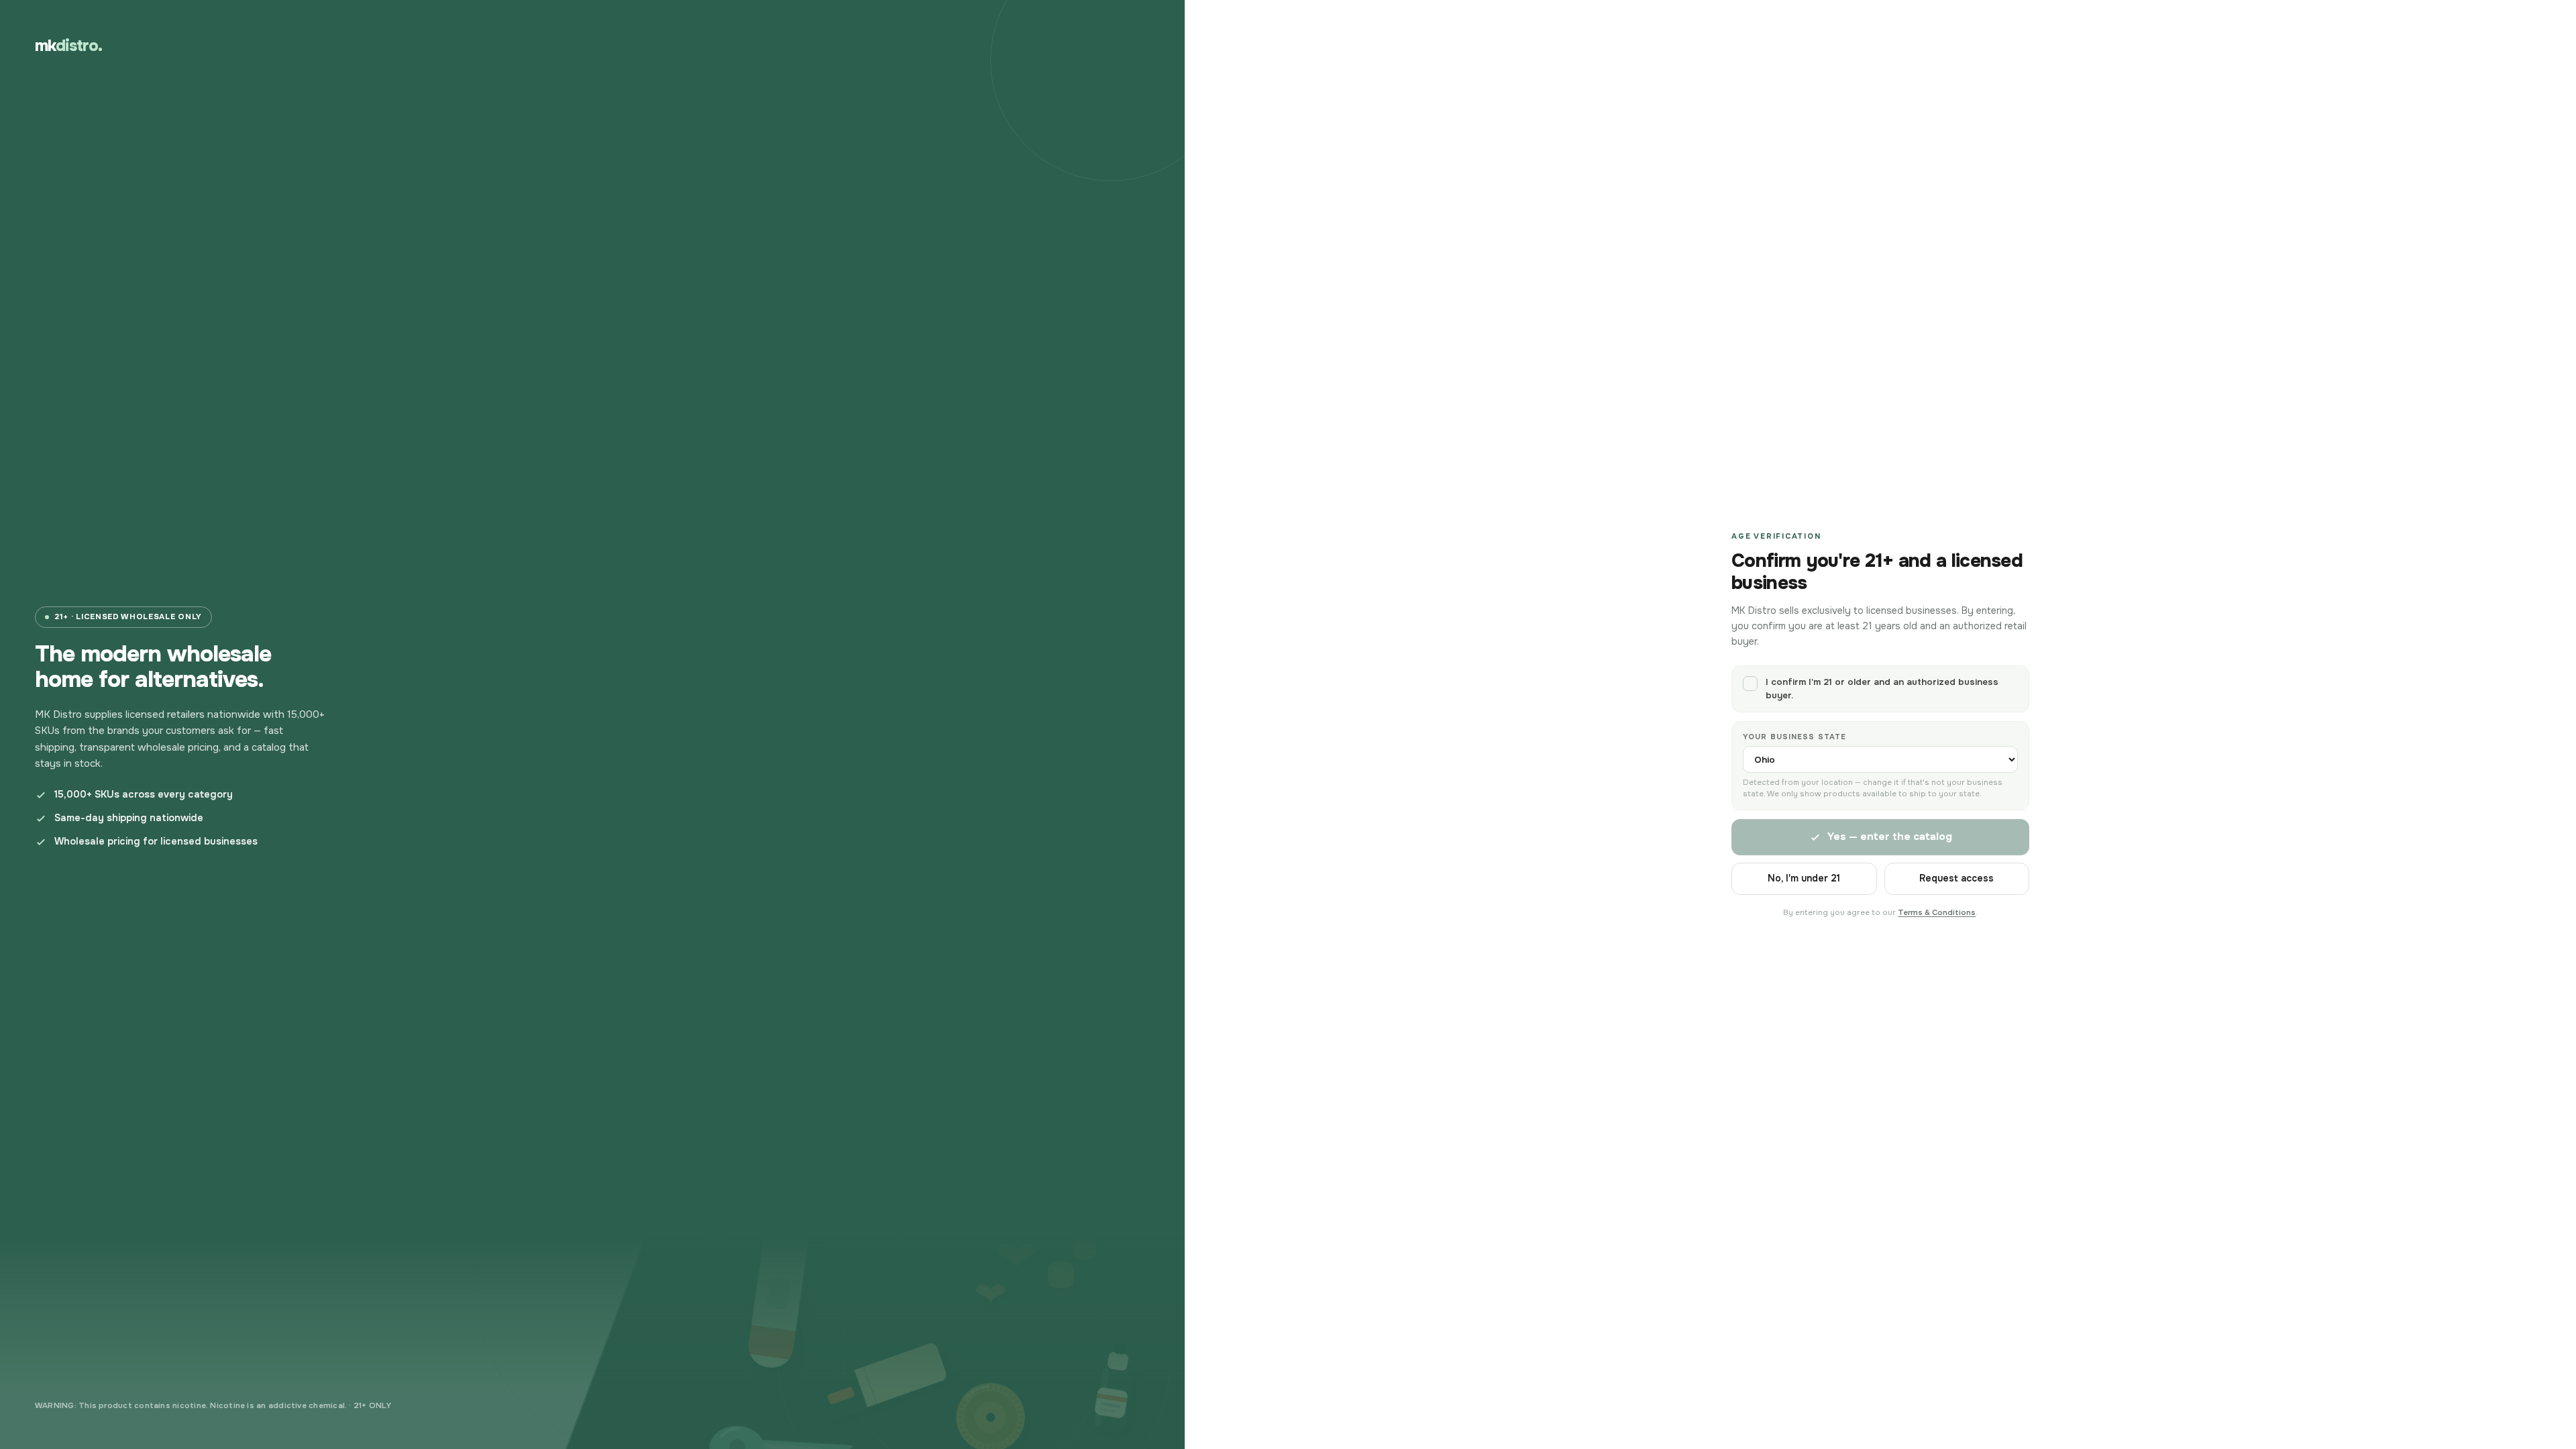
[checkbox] (1880, 689)
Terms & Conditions (1937, 913)
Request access (1956, 878)
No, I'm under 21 (1804, 878)
